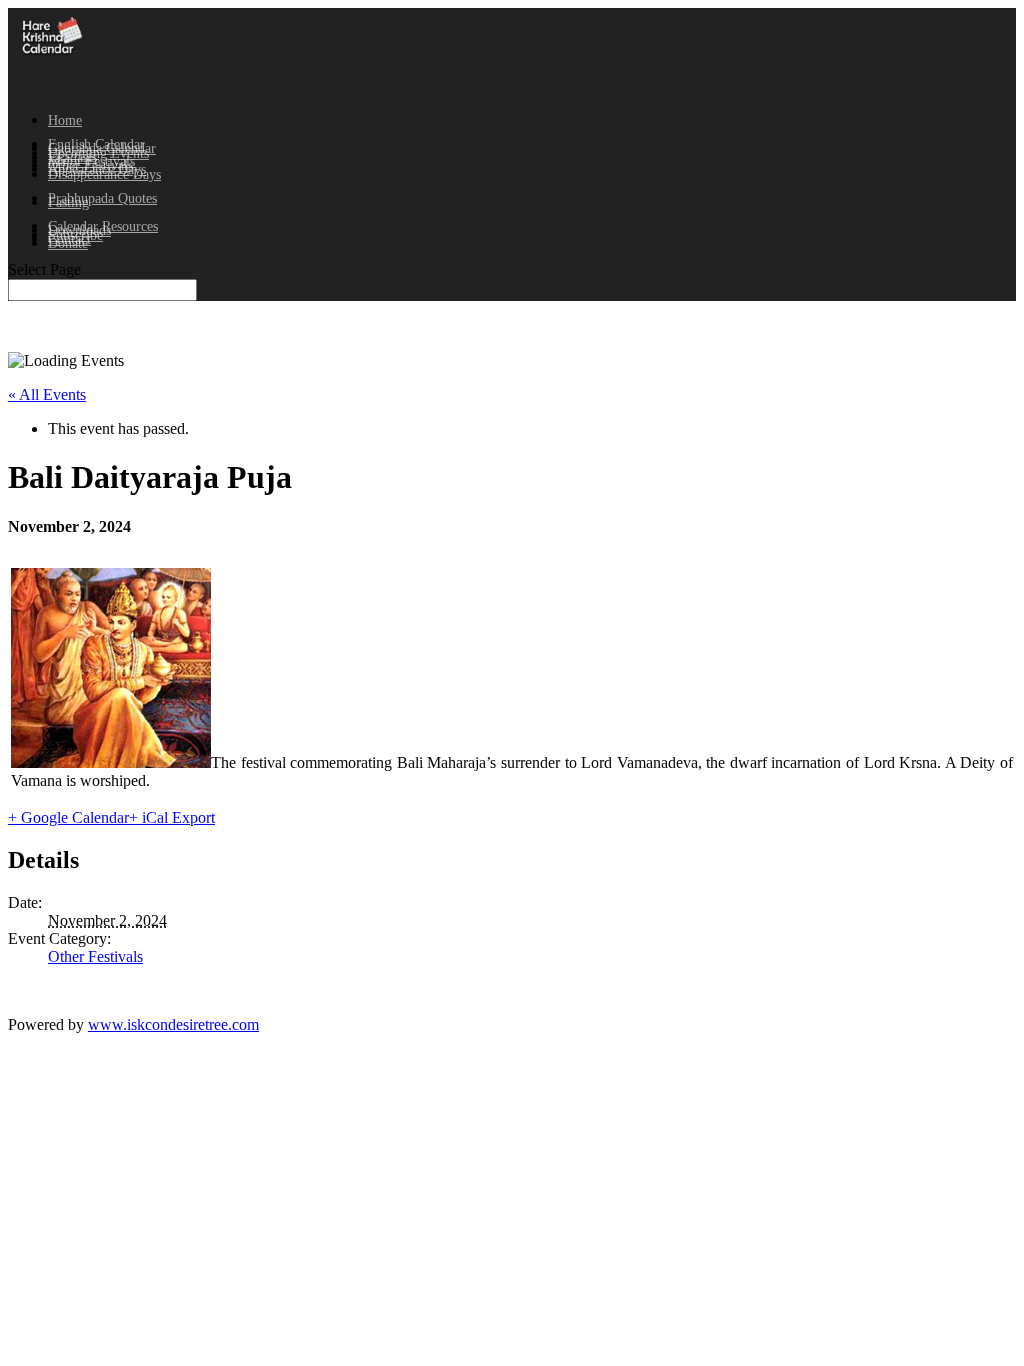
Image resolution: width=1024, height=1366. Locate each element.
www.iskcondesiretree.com (173, 1024)
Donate (68, 243)
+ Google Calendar (68, 817)
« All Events (47, 394)
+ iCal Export (172, 817)
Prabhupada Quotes (102, 198)
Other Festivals (95, 956)
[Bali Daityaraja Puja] (111, 762)
